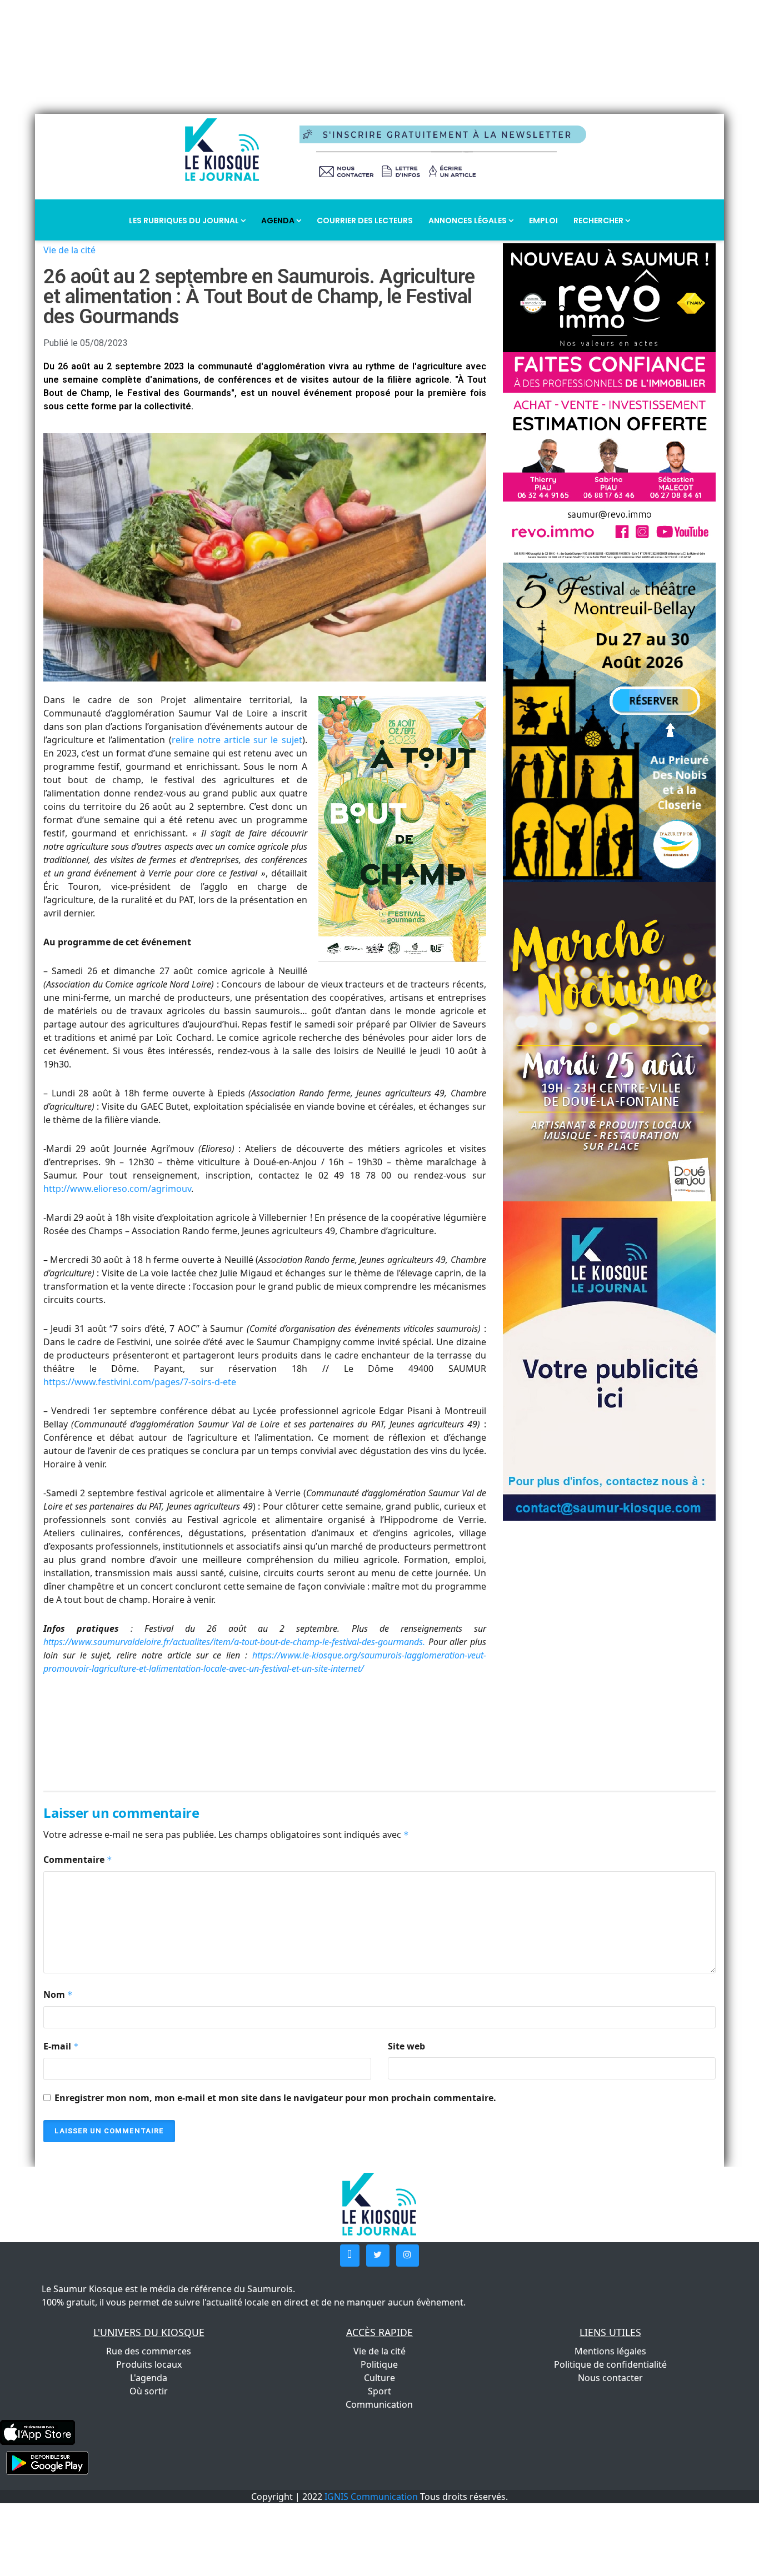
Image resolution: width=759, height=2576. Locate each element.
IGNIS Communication (371, 2497)
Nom (58, 1994)
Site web (406, 2046)
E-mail (61, 2046)
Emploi (543, 220)
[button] (350, 2256)
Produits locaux (149, 2364)
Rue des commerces (149, 2351)
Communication (379, 2404)
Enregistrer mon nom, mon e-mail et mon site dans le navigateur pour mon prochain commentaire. (275, 2098)
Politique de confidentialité (610, 2364)
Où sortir (149, 2391)
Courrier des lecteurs (365, 220)
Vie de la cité (69, 250)
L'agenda (149, 2378)
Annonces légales (468, 220)
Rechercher (599, 220)
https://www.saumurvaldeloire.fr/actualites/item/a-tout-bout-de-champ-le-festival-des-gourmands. (234, 1642)
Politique (379, 2364)
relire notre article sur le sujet (237, 740)
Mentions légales (610, 2351)
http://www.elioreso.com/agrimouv (117, 1189)
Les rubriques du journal (185, 220)
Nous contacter (610, 2378)
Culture (379, 2378)
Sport (379, 2391)
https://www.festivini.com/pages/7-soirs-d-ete (140, 1382)
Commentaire (78, 1860)
